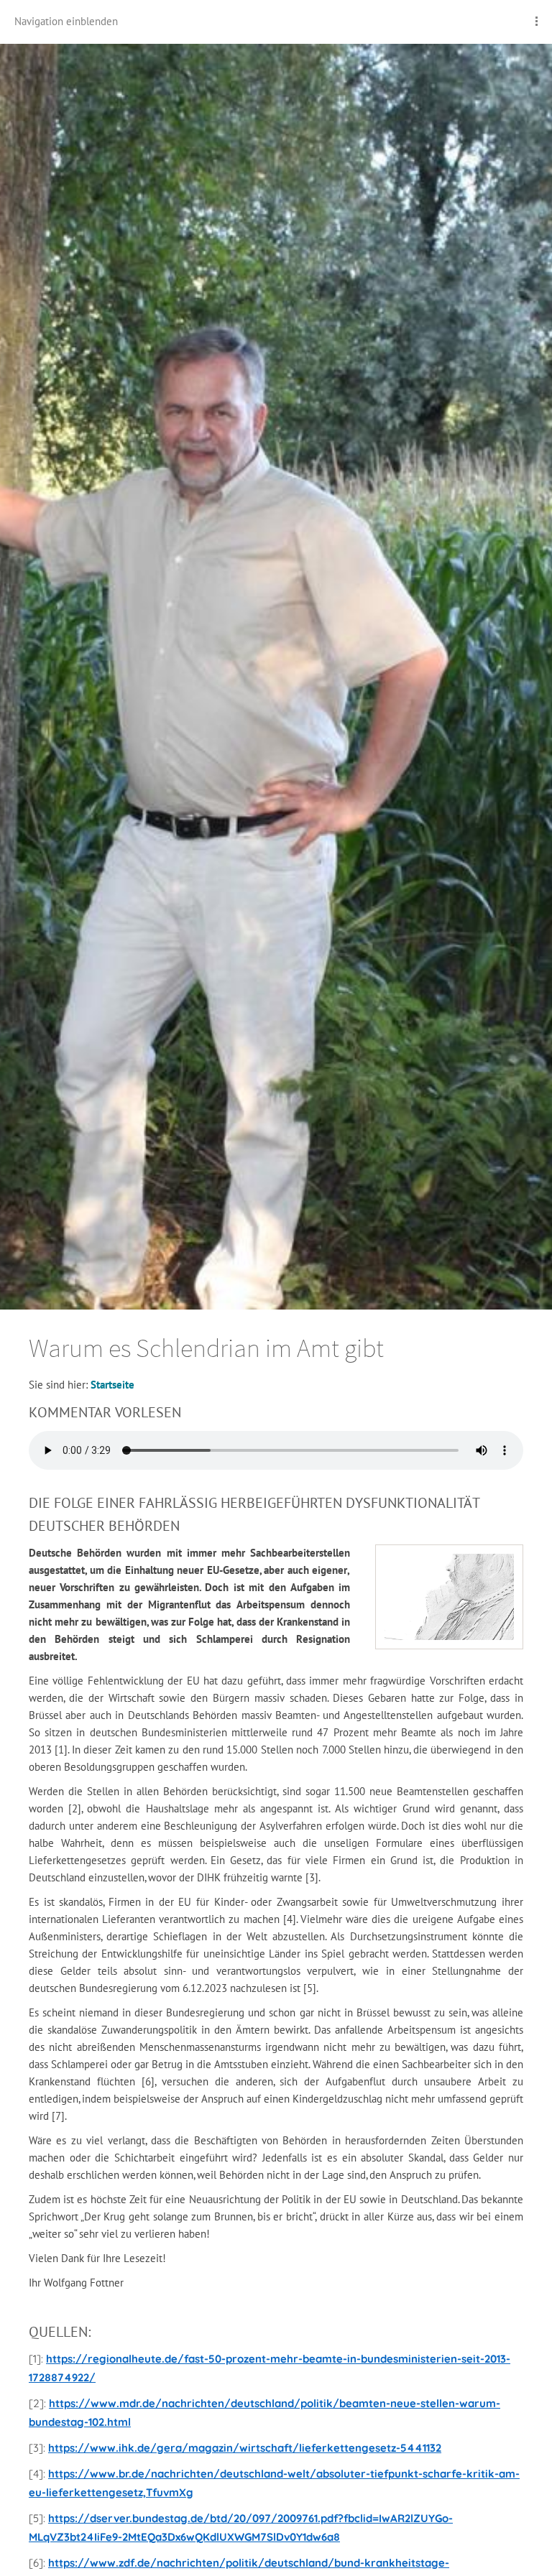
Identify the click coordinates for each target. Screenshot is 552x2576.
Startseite (112, 1385)
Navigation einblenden (66, 21)
